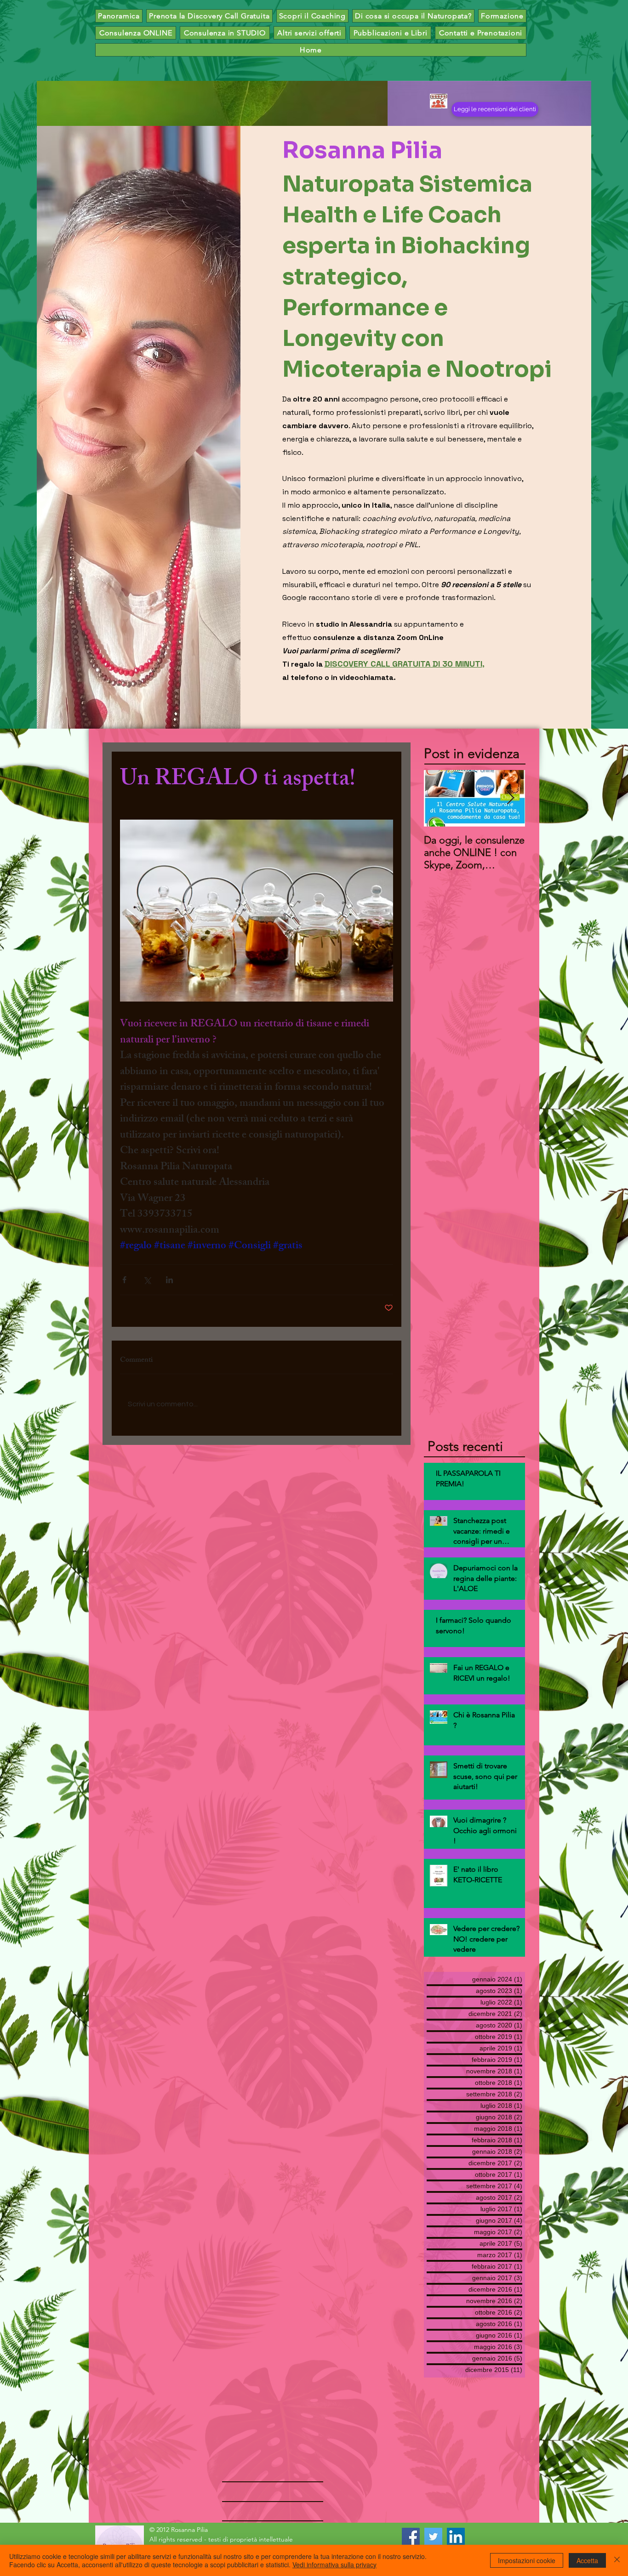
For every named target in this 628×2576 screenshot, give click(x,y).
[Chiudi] (617, 2560)
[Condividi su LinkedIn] (169, 1280)
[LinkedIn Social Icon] (456, 2537)
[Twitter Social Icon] (433, 2537)
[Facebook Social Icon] (411, 2537)
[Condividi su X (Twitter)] (147, 1280)
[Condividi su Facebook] (124, 1280)
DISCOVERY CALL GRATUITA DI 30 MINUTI (403, 664)
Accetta (587, 2560)
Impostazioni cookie (527, 2560)
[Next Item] (510, 799)
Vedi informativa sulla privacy (334, 2565)
